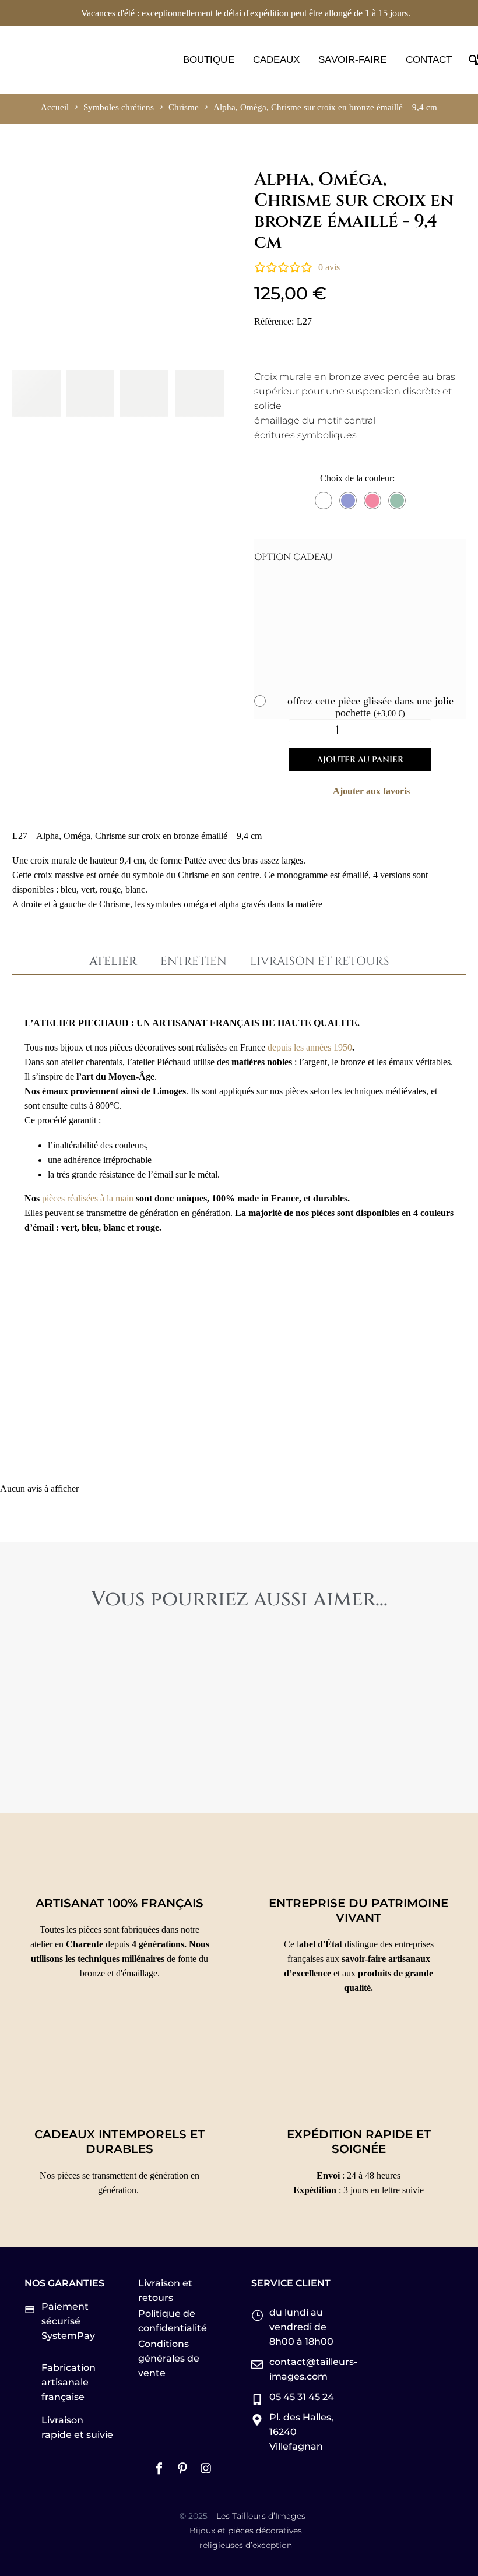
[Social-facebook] (159, 2468)
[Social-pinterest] (182, 2468)
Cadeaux (277, 60)
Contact (429, 60)
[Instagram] (206, 2468)
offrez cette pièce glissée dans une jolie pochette (370, 707)
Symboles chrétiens (119, 107)
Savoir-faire (352, 60)
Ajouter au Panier (360, 760)
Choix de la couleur (356, 478)
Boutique (209, 60)
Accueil (55, 107)
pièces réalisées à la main (88, 1198)
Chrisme (184, 107)
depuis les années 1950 (310, 1047)
